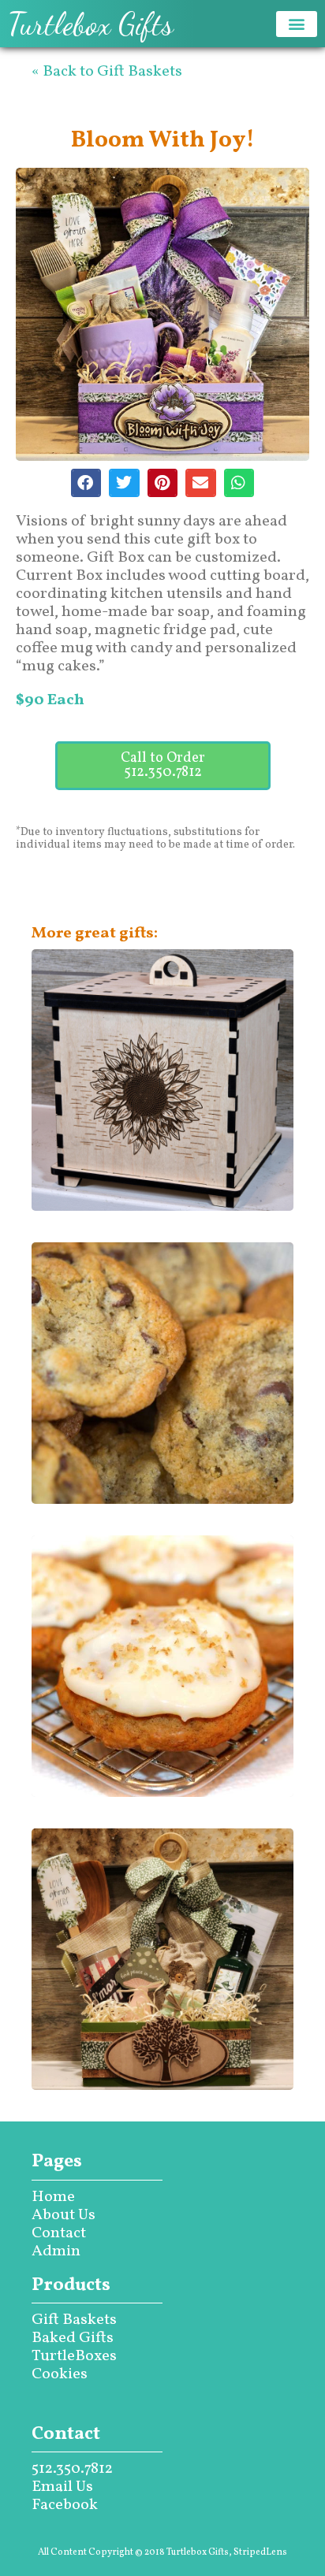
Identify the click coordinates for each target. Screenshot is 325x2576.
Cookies (60, 2374)
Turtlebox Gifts (91, 24)
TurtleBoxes (74, 2356)
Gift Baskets (74, 2320)
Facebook (65, 2505)
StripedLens (260, 2552)
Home (53, 2197)
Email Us (62, 2487)
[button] (297, 24)
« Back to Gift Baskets (107, 72)
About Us (64, 2215)
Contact (59, 2233)
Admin (56, 2251)
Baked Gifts (73, 2338)
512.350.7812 (72, 2469)
